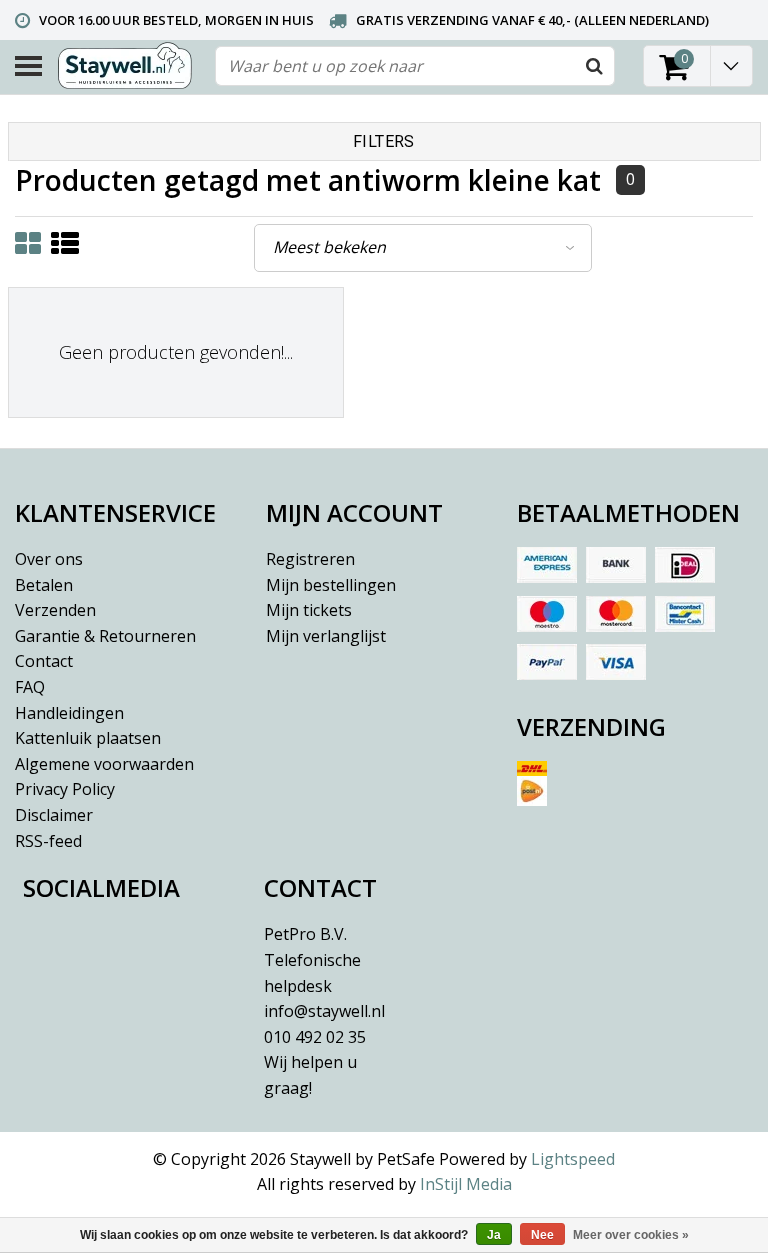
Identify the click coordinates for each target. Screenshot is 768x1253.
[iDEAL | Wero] (685, 565)
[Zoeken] (594, 66)
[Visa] (616, 662)
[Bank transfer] (616, 565)
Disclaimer (54, 815)
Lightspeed (573, 1159)
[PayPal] (547, 662)
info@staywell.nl (324, 1011)
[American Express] (547, 565)
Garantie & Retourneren (105, 636)
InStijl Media (466, 1184)
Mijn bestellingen (331, 585)
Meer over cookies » (631, 1235)
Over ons (49, 559)
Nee (542, 1235)
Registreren (310, 559)
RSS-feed (48, 841)
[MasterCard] (616, 614)
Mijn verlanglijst (326, 636)
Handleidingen (69, 713)
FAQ (30, 687)
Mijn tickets (309, 610)
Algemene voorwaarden (104, 764)
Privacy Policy (65, 789)
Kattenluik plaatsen (88, 738)
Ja (494, 1235)
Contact (44, 661)
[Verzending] (635, 791)
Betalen (44, 585)
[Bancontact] (685, 614)
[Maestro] (547, 614)
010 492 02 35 (315, 1062)
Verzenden (55, 610)
